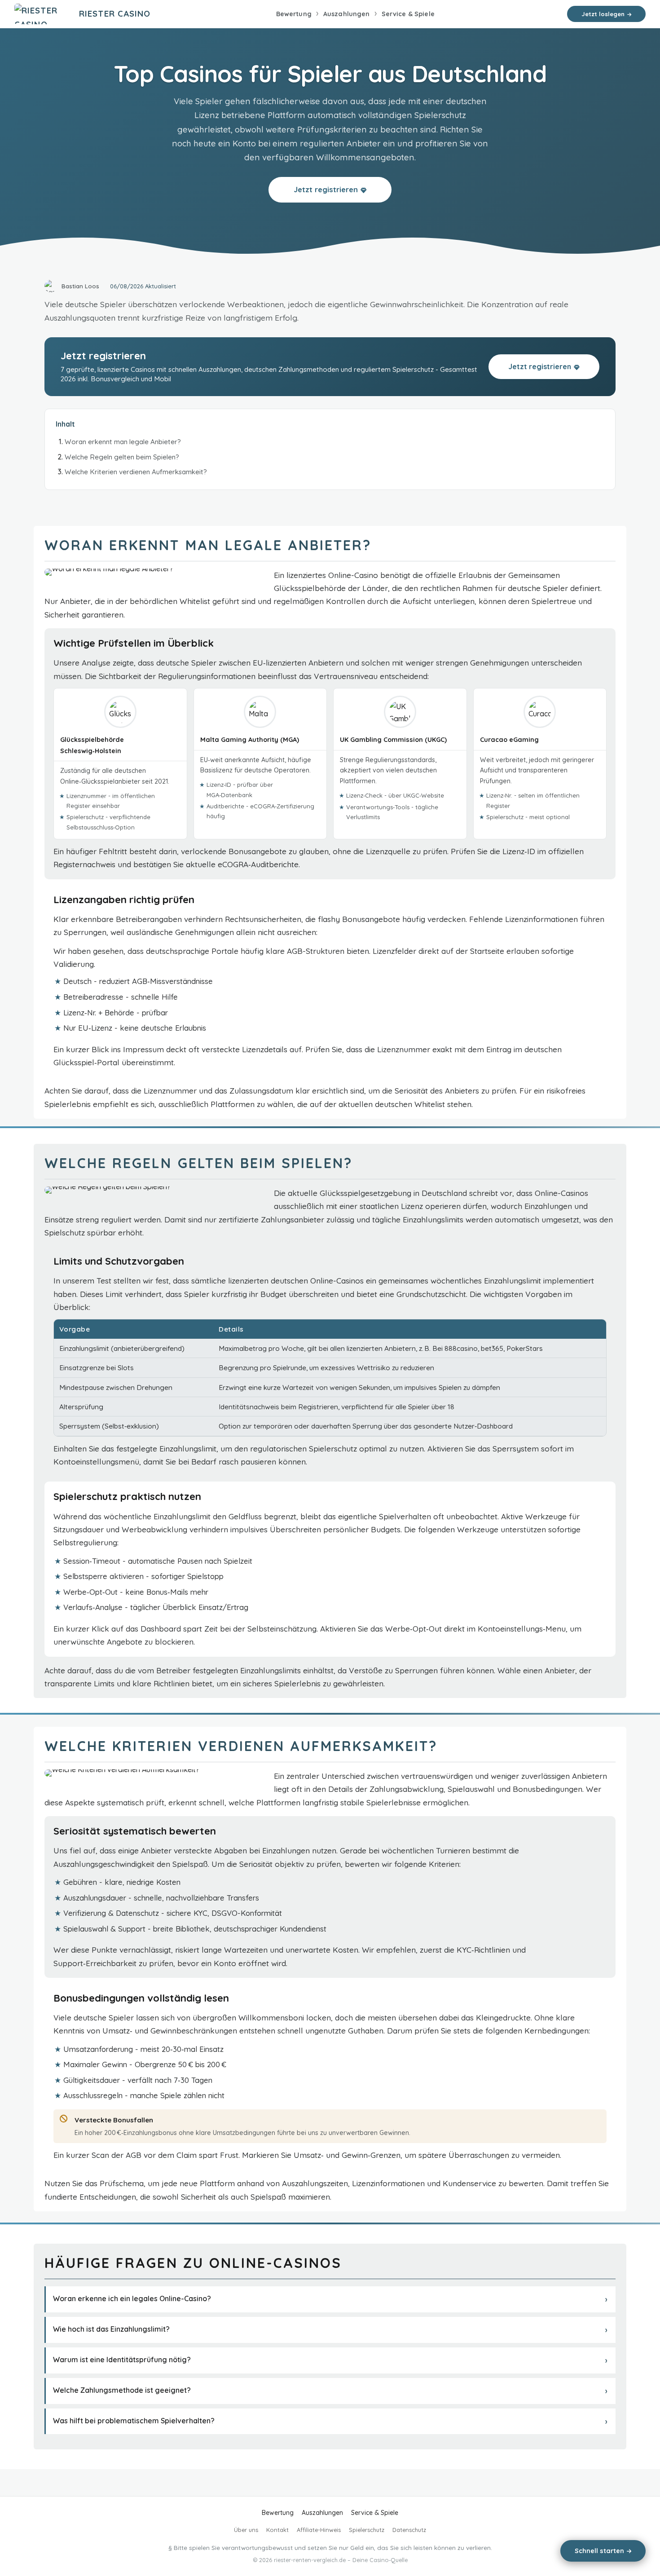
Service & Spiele (408, 14)
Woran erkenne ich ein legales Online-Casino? (132, 2298)
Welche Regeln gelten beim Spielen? (122, 457)
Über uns (246, 2530)
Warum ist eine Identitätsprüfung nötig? (122, 2360)
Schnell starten (599, 2551)
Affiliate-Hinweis (319, 2530)
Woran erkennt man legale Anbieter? (123, 442)
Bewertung (294, 14)
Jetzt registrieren (326, 189)
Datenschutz (409, 2530)
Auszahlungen (347, 14)
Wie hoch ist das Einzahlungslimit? (111, 2329)
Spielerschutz (367, 2530)
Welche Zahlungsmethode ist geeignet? (122, 2390)
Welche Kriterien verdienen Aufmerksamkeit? (136, 472)
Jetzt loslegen (603, 14)
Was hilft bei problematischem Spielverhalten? (134, 2421)
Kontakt (277, 2530)
